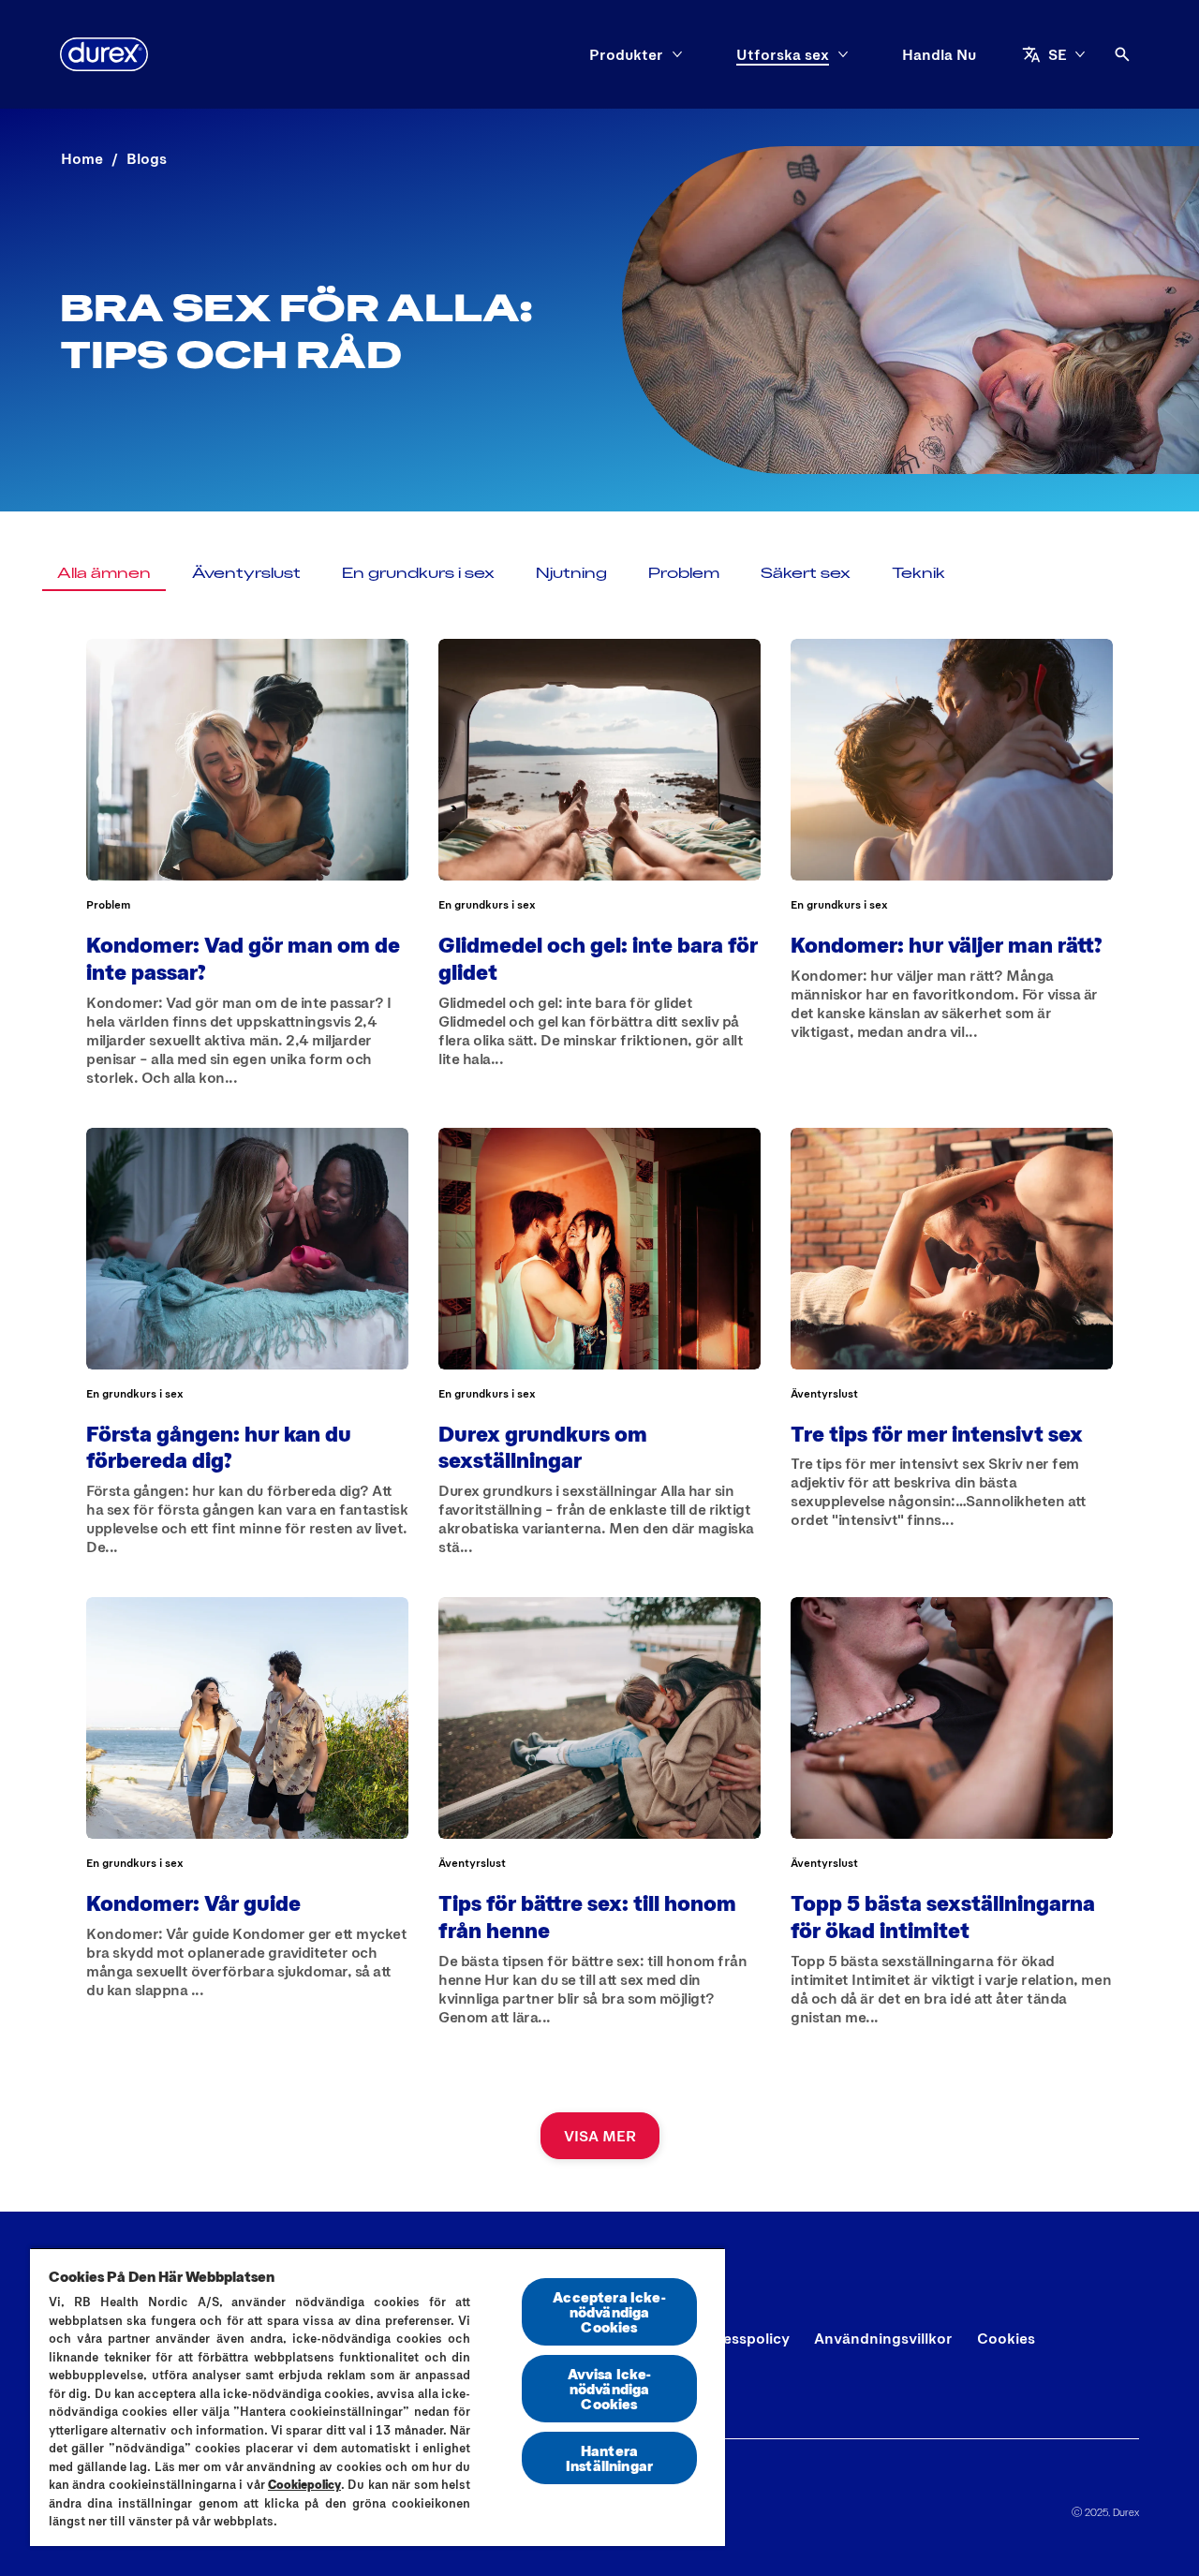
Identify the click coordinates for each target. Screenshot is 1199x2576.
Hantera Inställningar (609, 2458)
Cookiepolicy (304, 2484)
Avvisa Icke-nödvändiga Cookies (610, 2388)
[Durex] (104, 54)
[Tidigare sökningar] (1122, 54)
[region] (377, 2397)
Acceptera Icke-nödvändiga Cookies (609, 2311)
